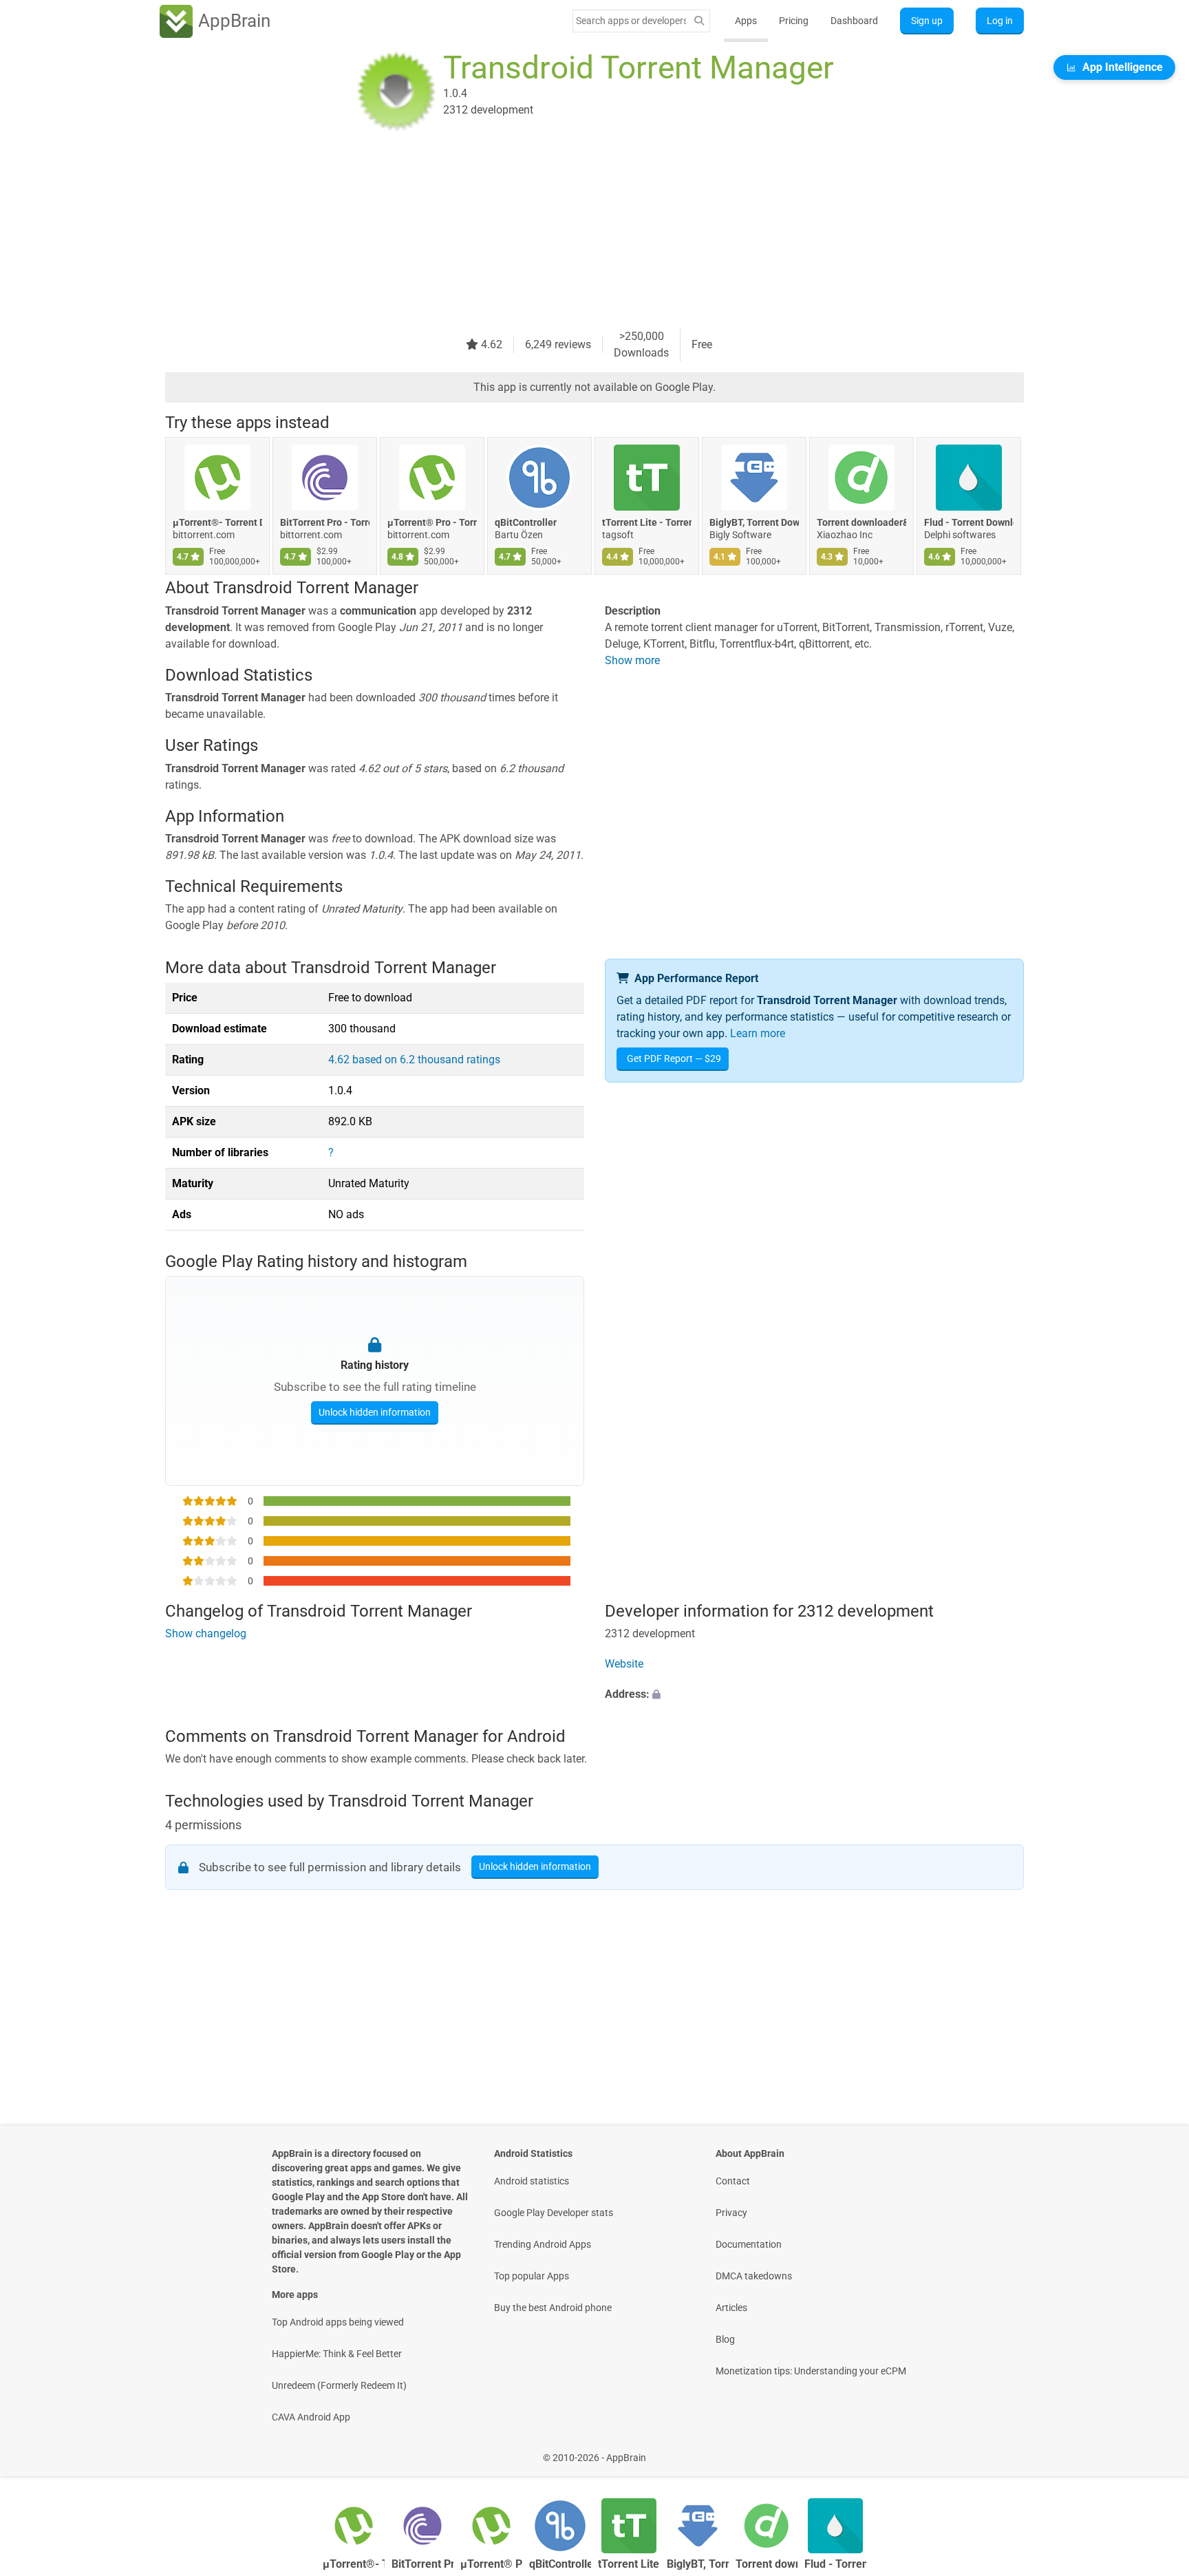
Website (624, 1664)
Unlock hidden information (375, 1412)
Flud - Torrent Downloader (969, 522)
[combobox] (631, 21)
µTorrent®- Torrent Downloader (217, 522)
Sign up (927, 21)
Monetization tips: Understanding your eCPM (811, 2371)
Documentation (749, 2244)
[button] (814, 1694)
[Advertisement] (578, 232)
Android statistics (532, 2181)
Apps (746, 21)
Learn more (758, 1033)
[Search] (699, 21)
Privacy (731, 2213)
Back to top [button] (1155, 2450)
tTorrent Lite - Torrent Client (647, 522)
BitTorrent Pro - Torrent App (325, 522)
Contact (733, 2181)
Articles (731, 2308)
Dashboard (854, 21)
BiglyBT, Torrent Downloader (754, 522)
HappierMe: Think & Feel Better (337, 2354)
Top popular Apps (532, 2276)
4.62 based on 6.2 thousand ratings (414, 1060)
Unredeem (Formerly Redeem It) (339, 2385)
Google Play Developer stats (554, 2213)
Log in (1000, 21)
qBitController (526, 522)
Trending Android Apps (543, 2244)
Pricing (794, 21)
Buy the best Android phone (553, 2308)
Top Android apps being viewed (338, 2322)
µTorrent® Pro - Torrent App (432, 522)
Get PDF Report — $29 (674, 1058)
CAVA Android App (311, 2417)
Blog (725, 2339)
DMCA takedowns (754, 2276)
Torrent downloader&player (861, 522)
